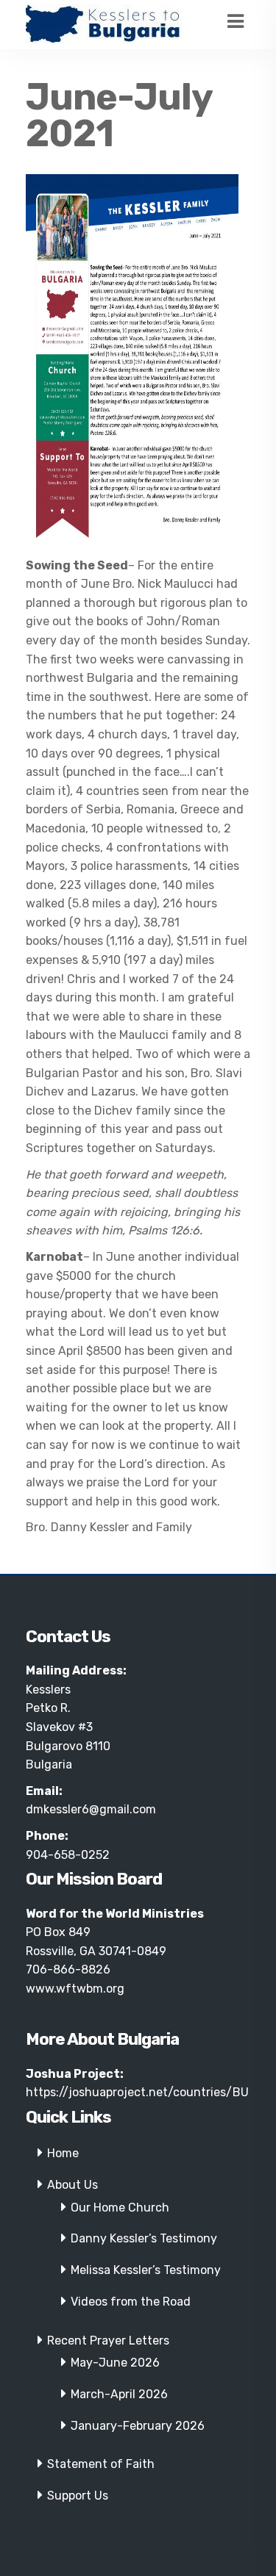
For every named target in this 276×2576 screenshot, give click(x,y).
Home (63, 2153)
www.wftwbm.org (75, 1989)
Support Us (78, 2496)
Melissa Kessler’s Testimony (146, 2270)
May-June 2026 (115, 2363)
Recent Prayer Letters (108, 2341)
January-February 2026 (138, 2426)
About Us (72, 2185)
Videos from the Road (131, 2302)
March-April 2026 (119, 2394)
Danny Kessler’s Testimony (144, 2238)
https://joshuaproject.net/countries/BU (137, 2092)
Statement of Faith (101, 2464)
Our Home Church (120, 2208)
